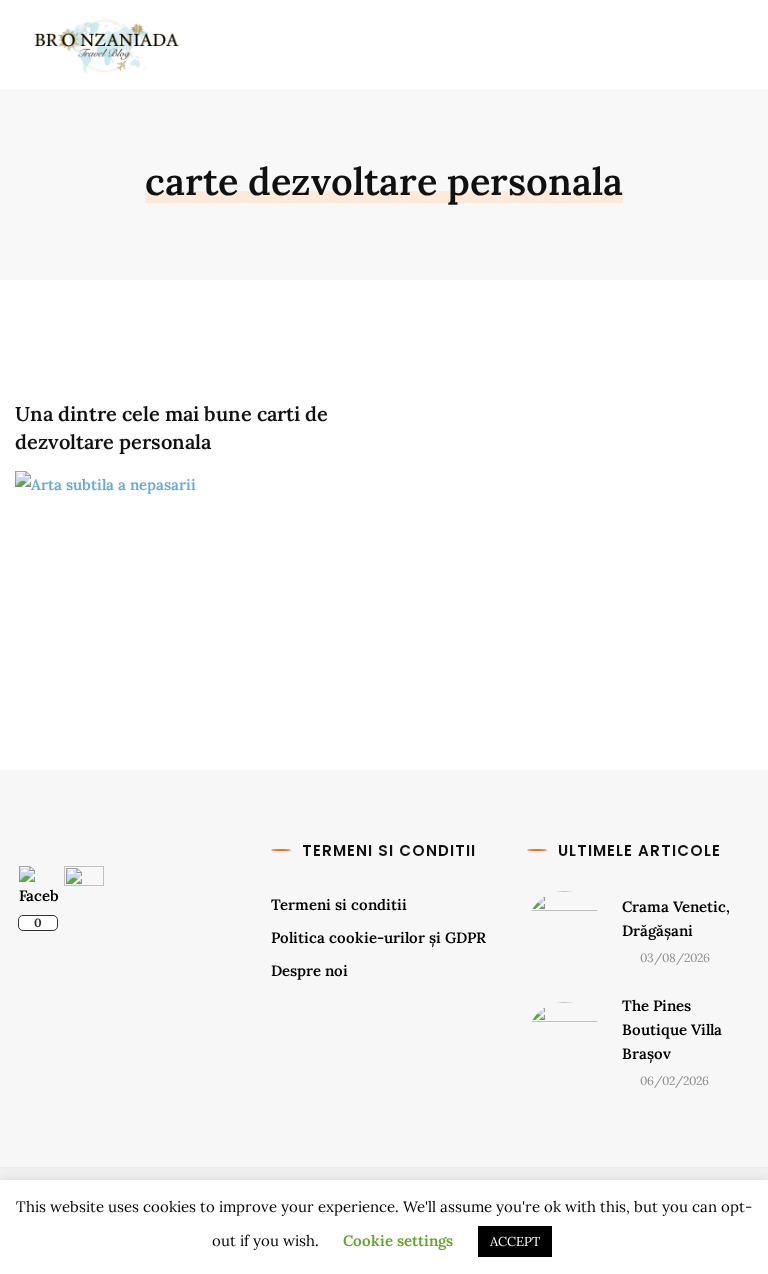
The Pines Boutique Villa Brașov (672, 1029)
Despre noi (309, 970)
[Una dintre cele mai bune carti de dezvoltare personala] (192, 570)
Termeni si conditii (339, 904)
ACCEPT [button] (515, 1241)
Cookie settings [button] (398, 1240)
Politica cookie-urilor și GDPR (378, 937)
